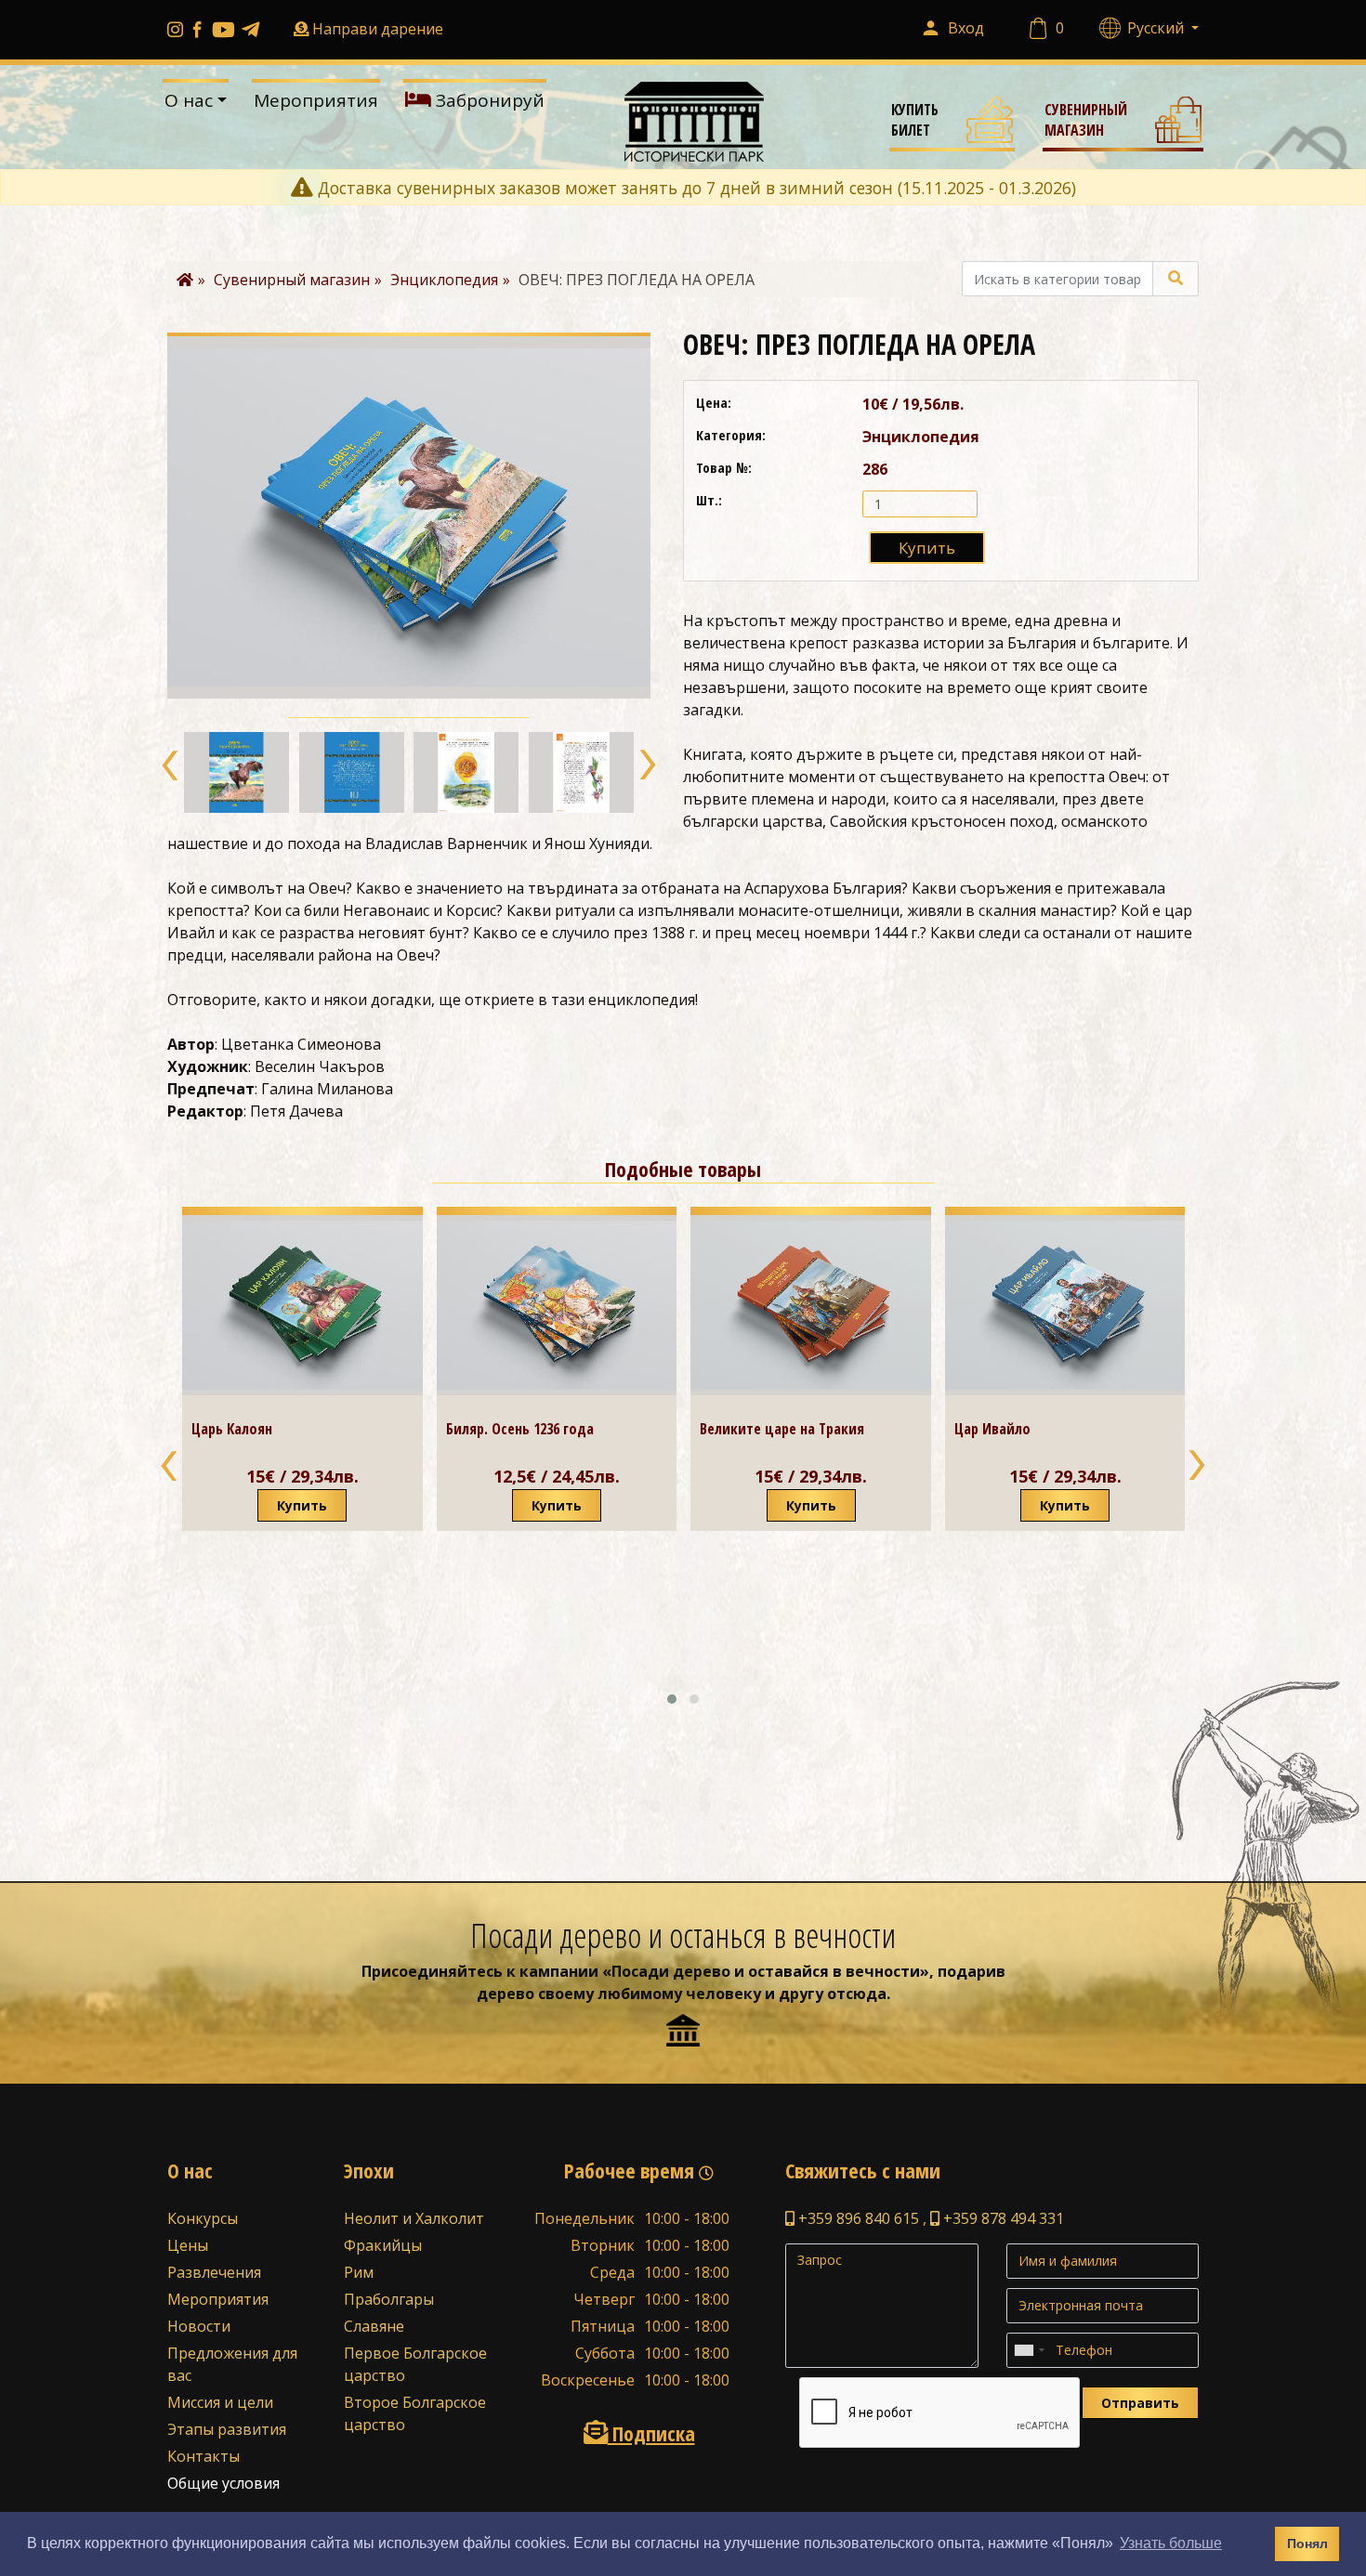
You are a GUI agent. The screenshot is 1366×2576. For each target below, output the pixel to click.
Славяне (374, 2326)
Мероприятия (316, 100)
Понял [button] (1307, 2543)
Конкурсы (203, 2218)
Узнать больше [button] (1171, 2543)
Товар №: (724, 467)
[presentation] (170, 1465)
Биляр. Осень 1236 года (265, 1429)
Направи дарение (378, 29)
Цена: (714, 402)
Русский (1157, 28)
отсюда (857, 1994)
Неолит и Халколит (414, 2218)
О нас (189, 100)
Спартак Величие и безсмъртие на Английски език (1057, 1580)
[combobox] (1029, 2350)
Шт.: (709, 500)
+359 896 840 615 (857, 2218)
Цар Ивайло (738, 1429)
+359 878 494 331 (1002, 2218)
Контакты (204, 2456)
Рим (359, 2272)
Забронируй (488, 100)
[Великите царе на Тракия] (556, 1305)
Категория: (731, 435)
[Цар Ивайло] (811, 1305)
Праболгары (389, 2299)
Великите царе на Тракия (527, 1429)
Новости (199, 2326)
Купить (927, 548)
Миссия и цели (220, 2402)
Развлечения (214, 2272)
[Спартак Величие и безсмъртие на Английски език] (1065, 1375)
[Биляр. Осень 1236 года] (302, 1305)
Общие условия (223, 2483)
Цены (188, 2245)
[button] (171, 765)
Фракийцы (383, 2245)
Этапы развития (227, 2429)
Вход (966, 28)
